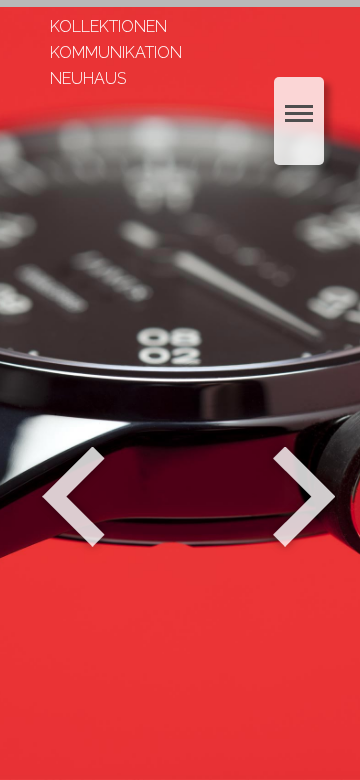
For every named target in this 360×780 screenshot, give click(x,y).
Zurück (73, 497)
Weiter (306, 497)
